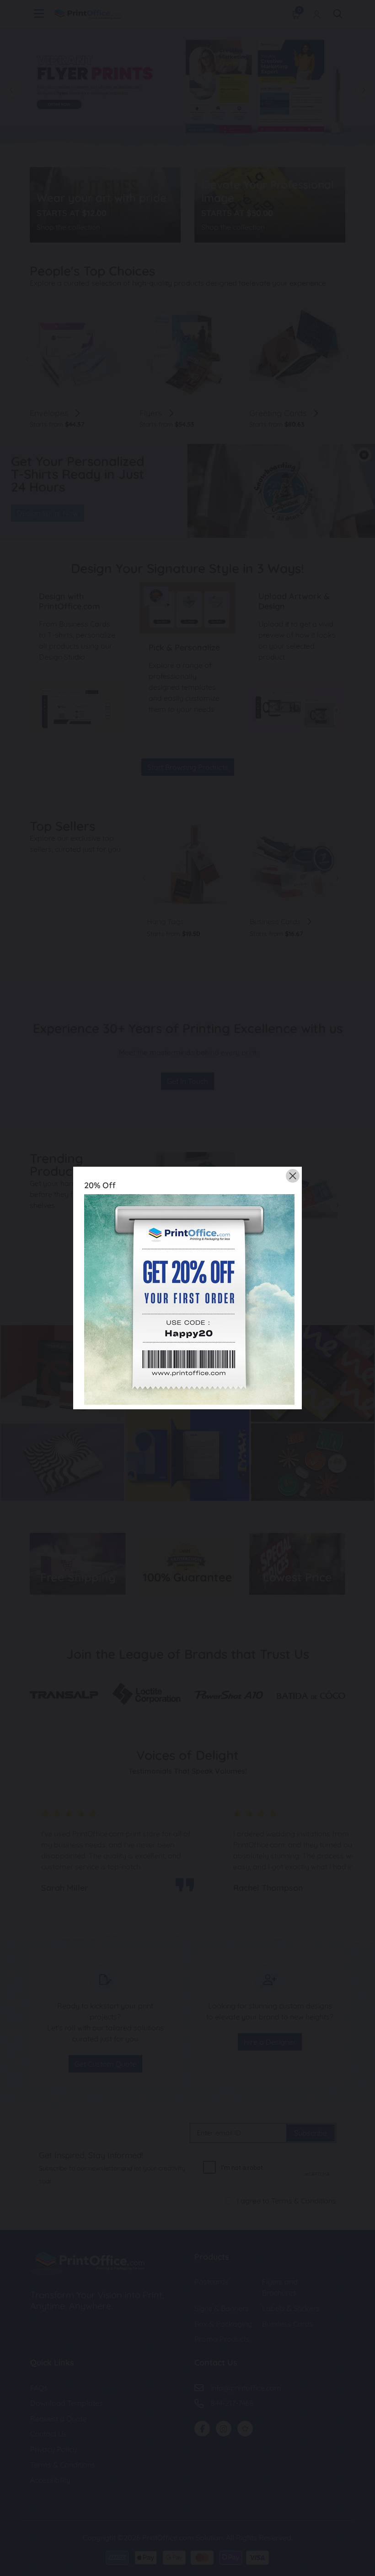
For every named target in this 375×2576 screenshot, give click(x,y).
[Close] (293, 1176)
